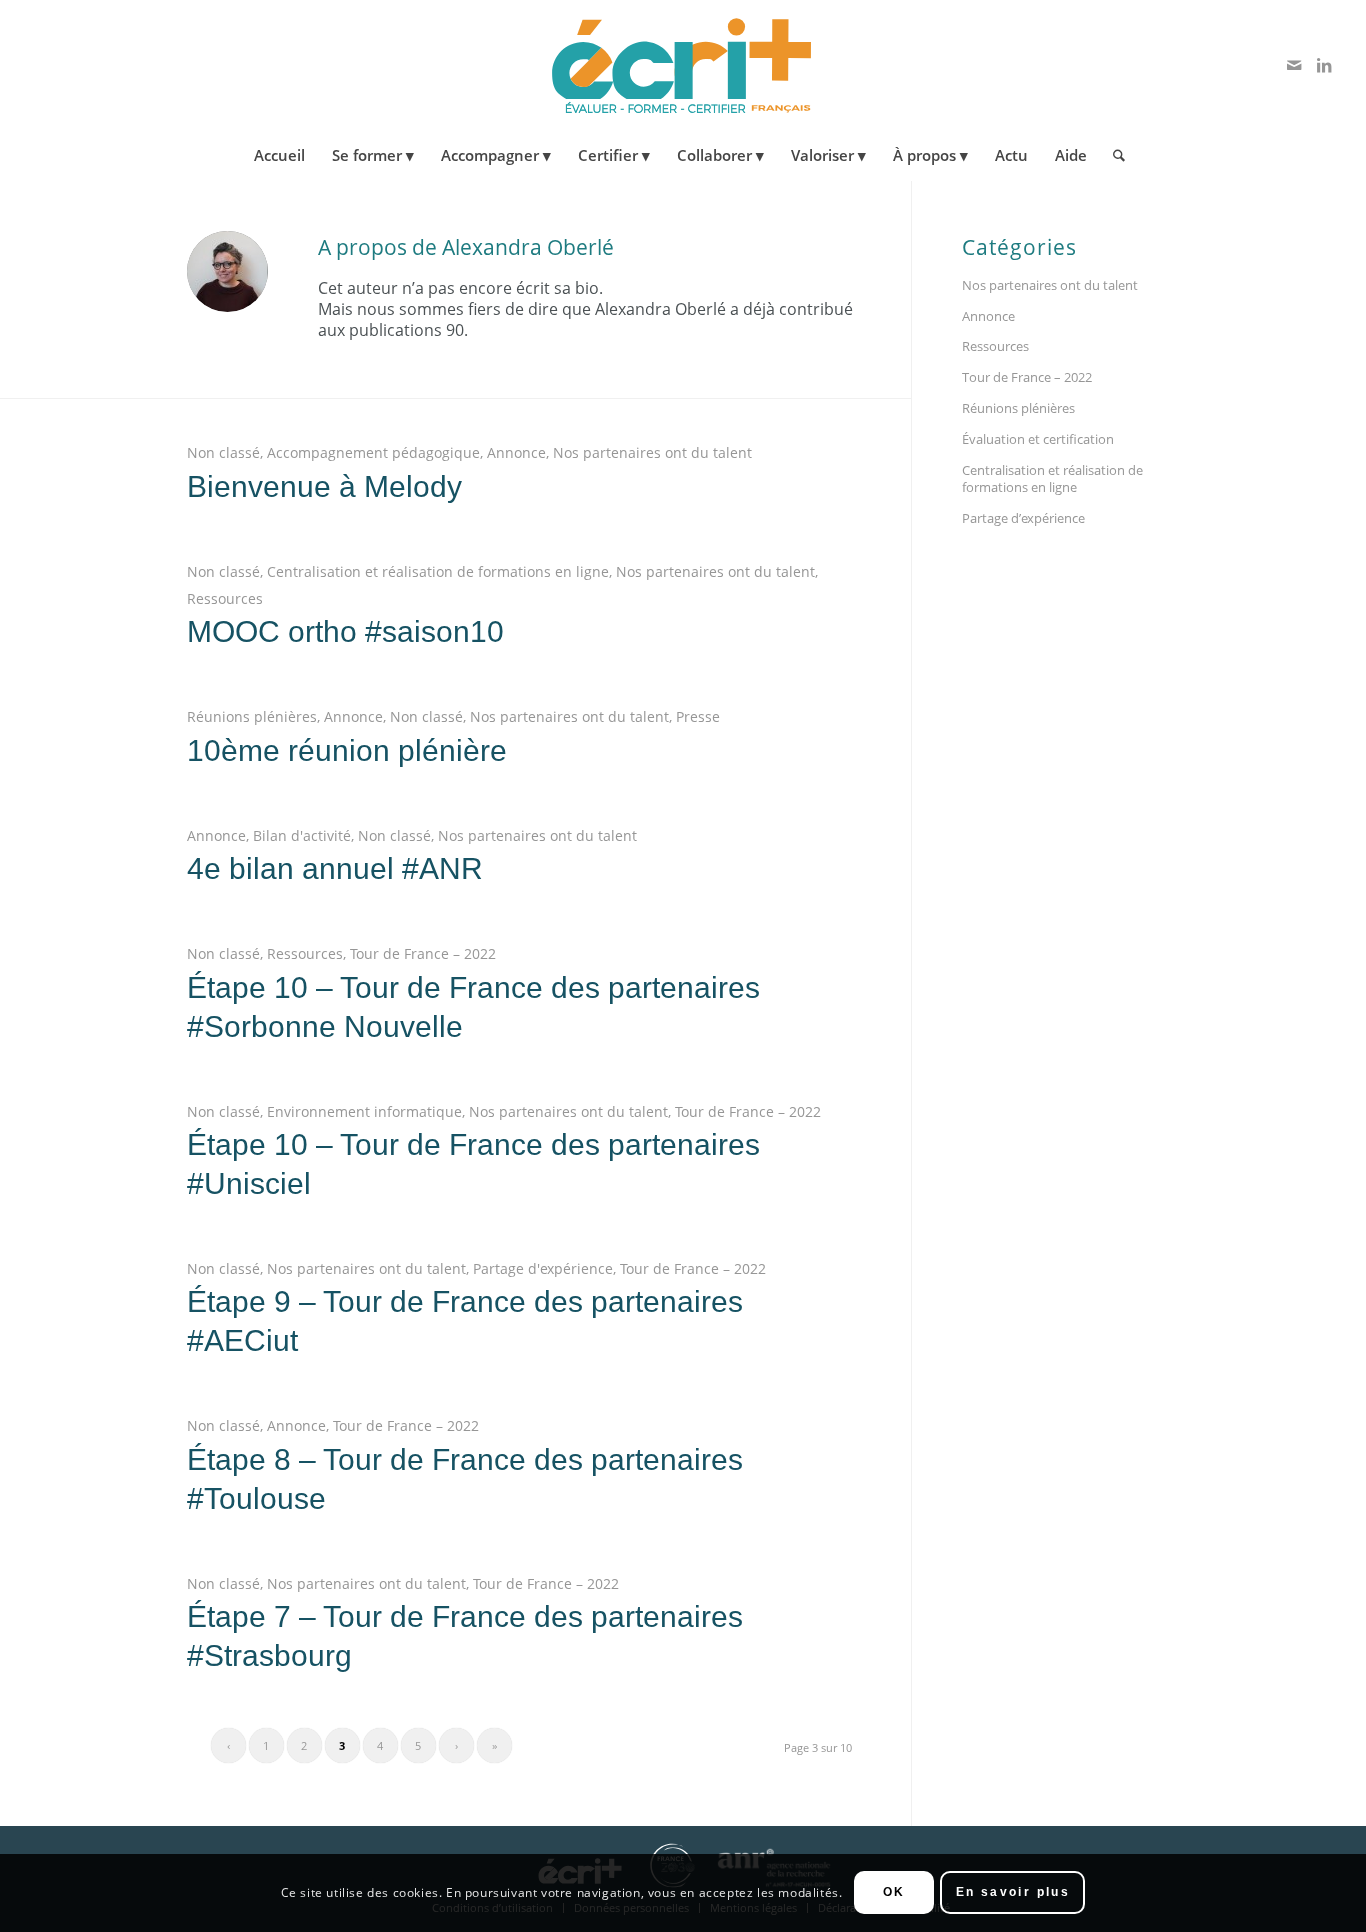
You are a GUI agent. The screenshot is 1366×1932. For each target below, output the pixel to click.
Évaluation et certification (1038, 439)
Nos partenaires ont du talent (652, 452)
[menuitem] (279, 155)
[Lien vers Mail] (1294, 65)
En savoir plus (1013, 1893)
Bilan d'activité (302, 835)
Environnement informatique (364, 1111)
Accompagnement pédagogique (373, 452)
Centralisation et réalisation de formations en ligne (438, 571)
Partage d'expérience (543, 1268)
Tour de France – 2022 (423, 953)
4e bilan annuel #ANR (335, 868)
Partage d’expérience (1023, 518)
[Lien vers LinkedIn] (1324, 65)
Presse (698, 716)
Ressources (225, 598)
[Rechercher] (1112, 155)
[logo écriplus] (683, 65)
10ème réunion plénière (347, 750)
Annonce (516, 452)
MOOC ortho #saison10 (345, 631)
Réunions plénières (252, 716)
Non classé (223, 452)
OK (894, 1893)
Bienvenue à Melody (324, 486)
